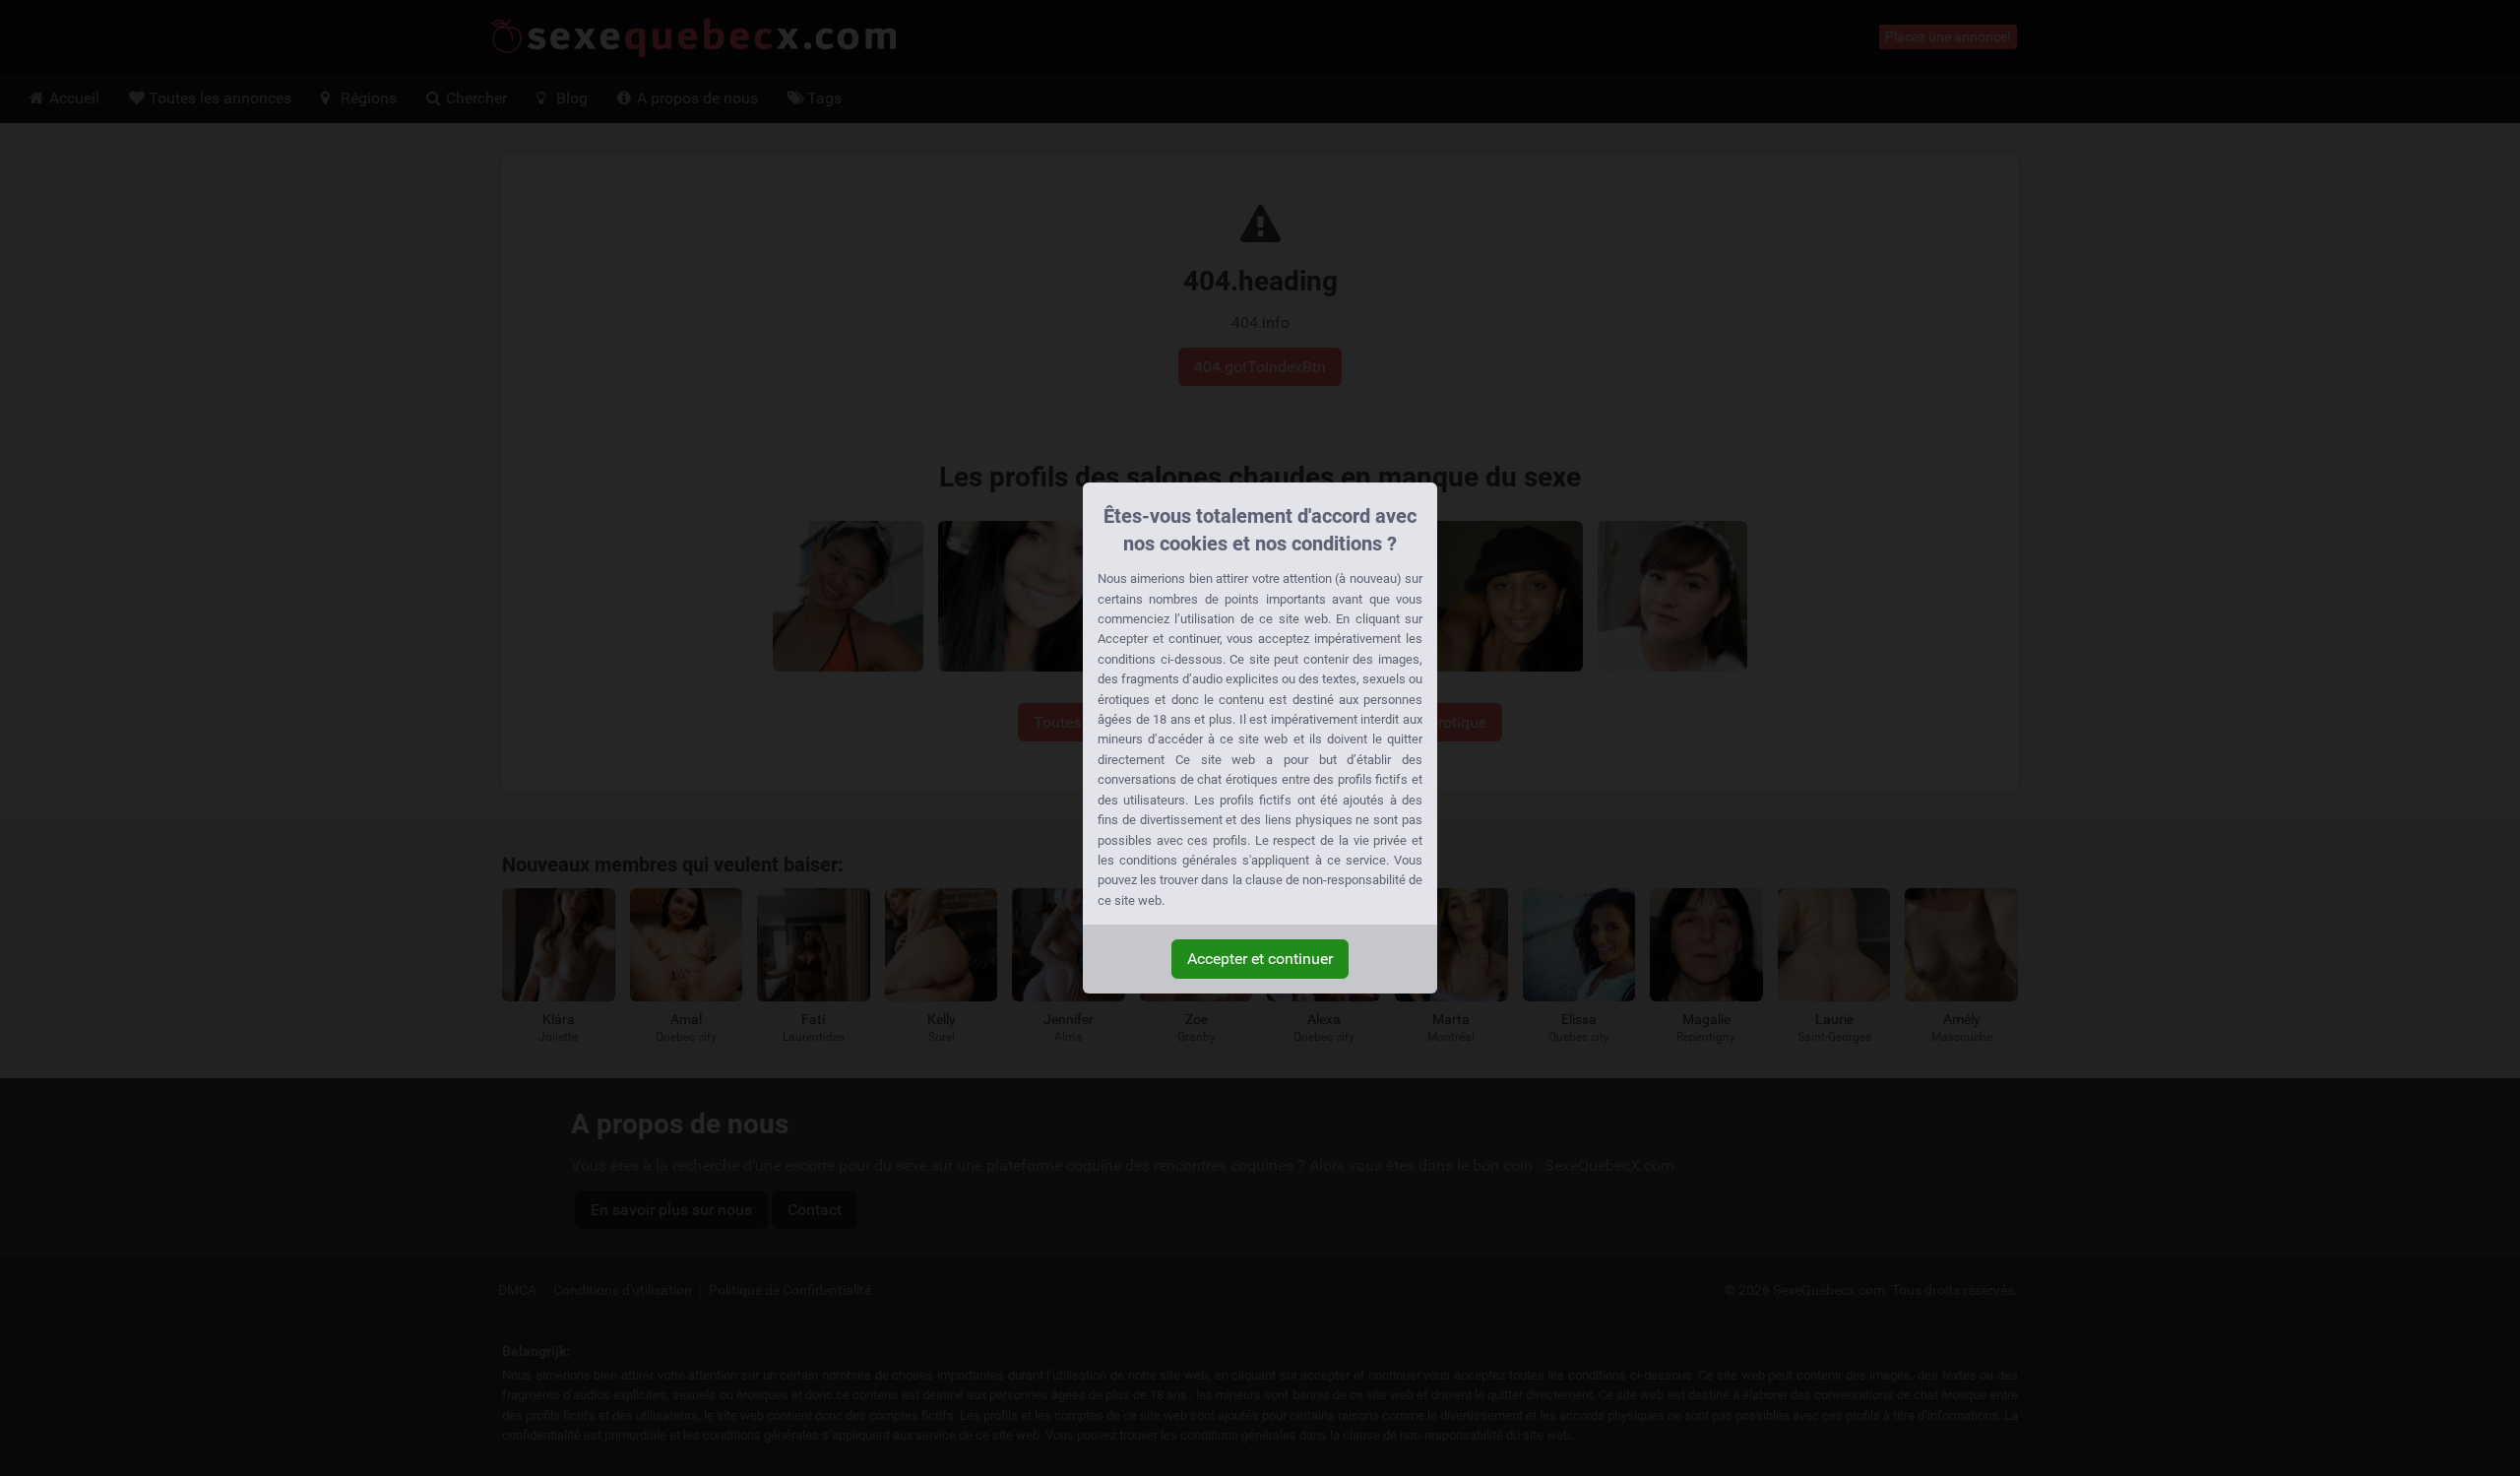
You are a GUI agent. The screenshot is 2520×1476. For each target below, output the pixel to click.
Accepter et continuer (1260, 959)
